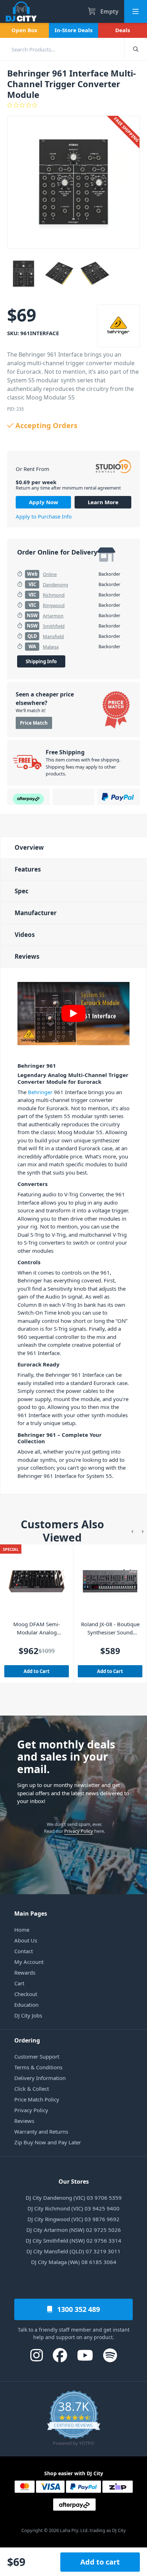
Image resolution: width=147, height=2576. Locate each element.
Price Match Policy (37, 2099)
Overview (29, 847)
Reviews (27, 956)
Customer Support (37, 2056)
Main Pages (31, 1914)
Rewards (25, 1972)
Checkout (26, 1994)
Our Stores (74, 2182)
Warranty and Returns (41, 2131)
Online (50, 574)
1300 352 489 (78, 2309)
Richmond (54, 595)
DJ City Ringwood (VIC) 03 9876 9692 (73, 2219)
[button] (132, 1531)
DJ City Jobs (28, 2015)
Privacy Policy (79, 1831)
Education (26, 2005)
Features (28, 869)
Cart (19, 1983)
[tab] (73, 847)
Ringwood (54, 605)
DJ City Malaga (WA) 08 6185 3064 (74, 2262)
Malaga (51, 647)
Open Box (24, 30)
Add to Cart (37, 1671)
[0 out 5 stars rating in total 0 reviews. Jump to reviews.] (73, 105)
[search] (62, 49)
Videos (25, 935)
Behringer (40, 1092)
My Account (29, 1962)
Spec (22, 891)
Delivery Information (40, 2078)
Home (22, 1930)
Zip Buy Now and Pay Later (48, 2142)
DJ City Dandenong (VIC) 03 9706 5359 (74, 2198)
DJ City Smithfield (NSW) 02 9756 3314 (73, 2240)
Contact (24, 1951)
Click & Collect (32, 2089)
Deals (123, 30)
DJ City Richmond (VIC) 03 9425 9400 (73, 2208)
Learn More (103, 502)
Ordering (27, 2040)
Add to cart (100, 2562)
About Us (26, 1940)
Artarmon (53, 616)
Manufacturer (36, 913)
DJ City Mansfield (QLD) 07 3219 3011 (73, 2251)
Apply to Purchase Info (44, 516)
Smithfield (54, 626)
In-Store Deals (73, 30)
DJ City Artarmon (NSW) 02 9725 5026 (74, 2230)
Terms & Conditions (38, 2067)
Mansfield (53, 636)
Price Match (34, 723)
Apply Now (44, 502)
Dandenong (55, 585)
